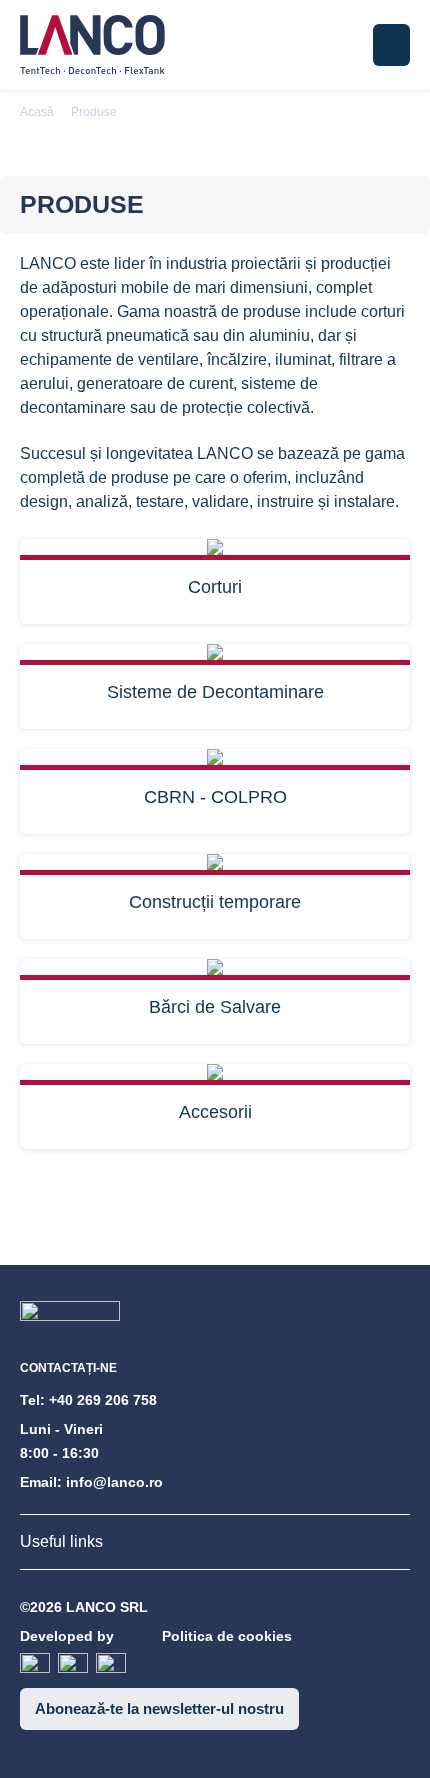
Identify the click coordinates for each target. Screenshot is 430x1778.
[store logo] (92, 45)
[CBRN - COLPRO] (215, 759)
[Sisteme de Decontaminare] (215, 654)
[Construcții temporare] (215, 864)
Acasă (37, 112)
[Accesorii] (215, 1074)
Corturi (215, 587)
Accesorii (215, 1112)
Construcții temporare (215, 902)
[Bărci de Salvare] (215, 969)
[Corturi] (215, 549)
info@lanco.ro (114, 1482)
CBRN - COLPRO (215, 797)
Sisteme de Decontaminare (215, 692)
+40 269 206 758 (103, 1400)
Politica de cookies (227, 1636)
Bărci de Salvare (215, 1007)
